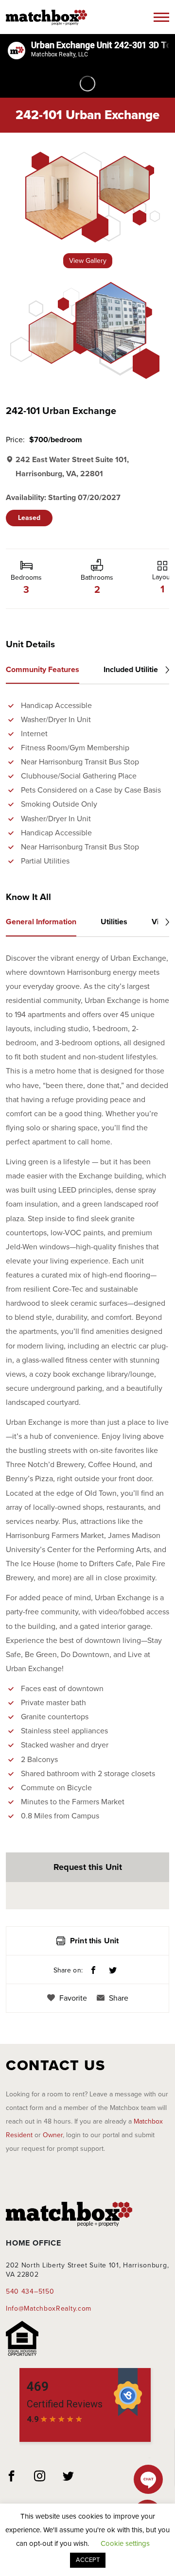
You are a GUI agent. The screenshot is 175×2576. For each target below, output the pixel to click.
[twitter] (69, 2477)
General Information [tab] (41, 922)
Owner (53, 2135)
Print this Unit (94, 1941)
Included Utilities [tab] (133, 670)
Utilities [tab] (114, 922)
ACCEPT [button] (88, 2560)
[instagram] (40, 2477)
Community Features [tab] (43, 670)
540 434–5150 (30, 2291)
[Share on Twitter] (113, 1971)
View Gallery (88, 261)
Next (164, 670)
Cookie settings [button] (125, 2543)
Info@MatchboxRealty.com (49, 2308)
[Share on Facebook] (93, 1971)
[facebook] (12, 2477)
